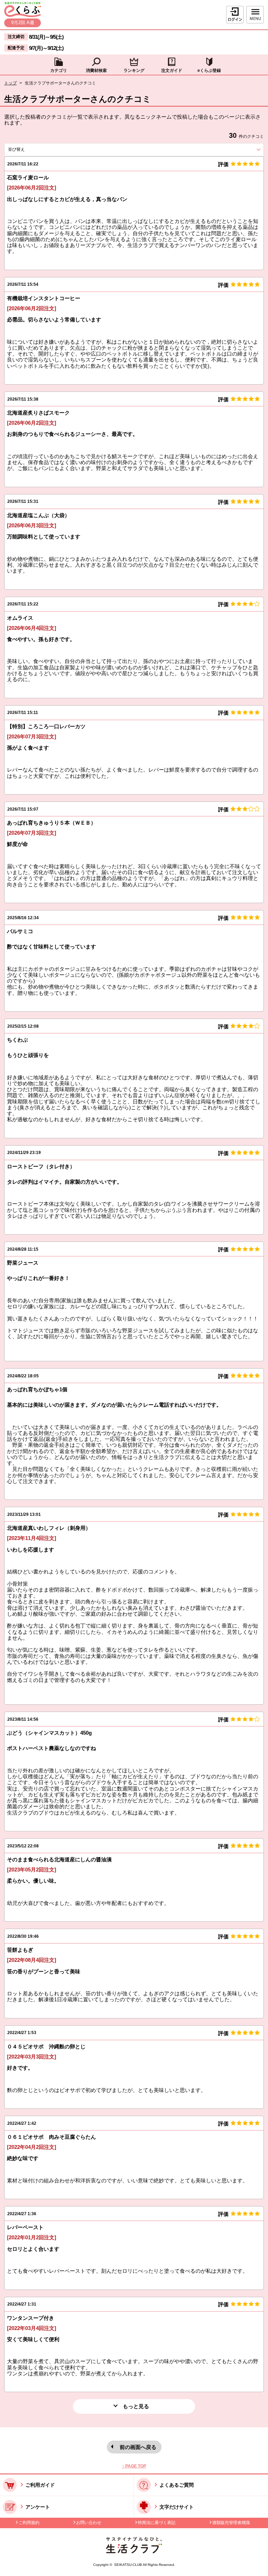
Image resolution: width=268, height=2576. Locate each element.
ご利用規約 (29, 2523)
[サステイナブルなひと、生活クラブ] (134, 2551)
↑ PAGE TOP (134, 2466)
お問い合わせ (89, 2523)
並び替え (29, 149)
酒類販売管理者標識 (231, 2523)
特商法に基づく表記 (157, 2523)
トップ (10, 83)
